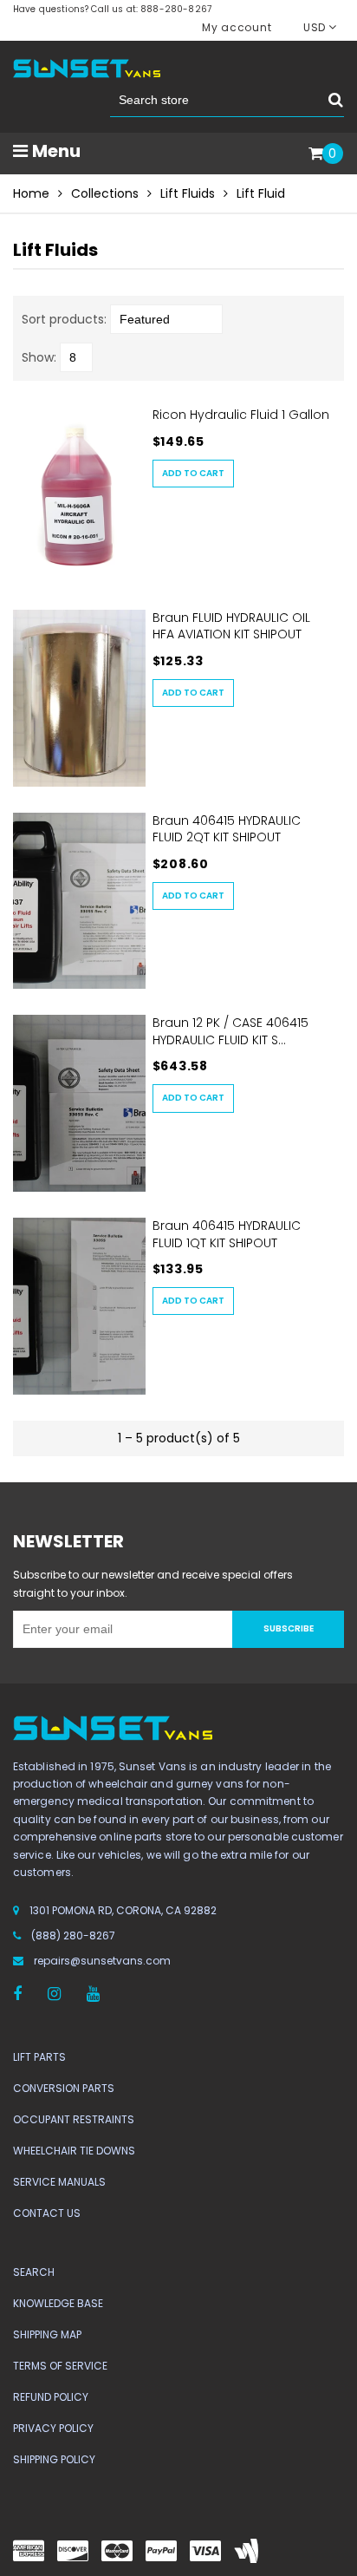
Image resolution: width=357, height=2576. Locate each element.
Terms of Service (60, 2366)
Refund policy (51, 2397)
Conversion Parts (64, 2088)
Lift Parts (39, 2057)
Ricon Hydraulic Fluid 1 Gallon (241, 415)
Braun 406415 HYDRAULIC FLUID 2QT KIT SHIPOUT (227, 829)
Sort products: (64, 319)
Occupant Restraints (74, 2119)
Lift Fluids (188, 193)
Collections (105, 193)
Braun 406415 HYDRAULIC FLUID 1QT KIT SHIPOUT (227, 1234)
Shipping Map (47, 2334)
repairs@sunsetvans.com (102, 1961)
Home (31, 193)
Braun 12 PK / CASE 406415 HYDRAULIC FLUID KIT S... (230, 1031)
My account (237, 27)
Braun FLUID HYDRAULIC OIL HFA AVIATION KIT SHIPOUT (231, 626)
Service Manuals (59, 2182)
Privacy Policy (53, 2428)
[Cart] (316, 154)
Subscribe (289, 1628)
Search (34, 2272)
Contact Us (47, 2213)
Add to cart (193, 473)
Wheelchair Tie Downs (74, 2151)
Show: (39, 357)
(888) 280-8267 (73, 1935)
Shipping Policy (54, 2459)
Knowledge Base (58, 2303)
